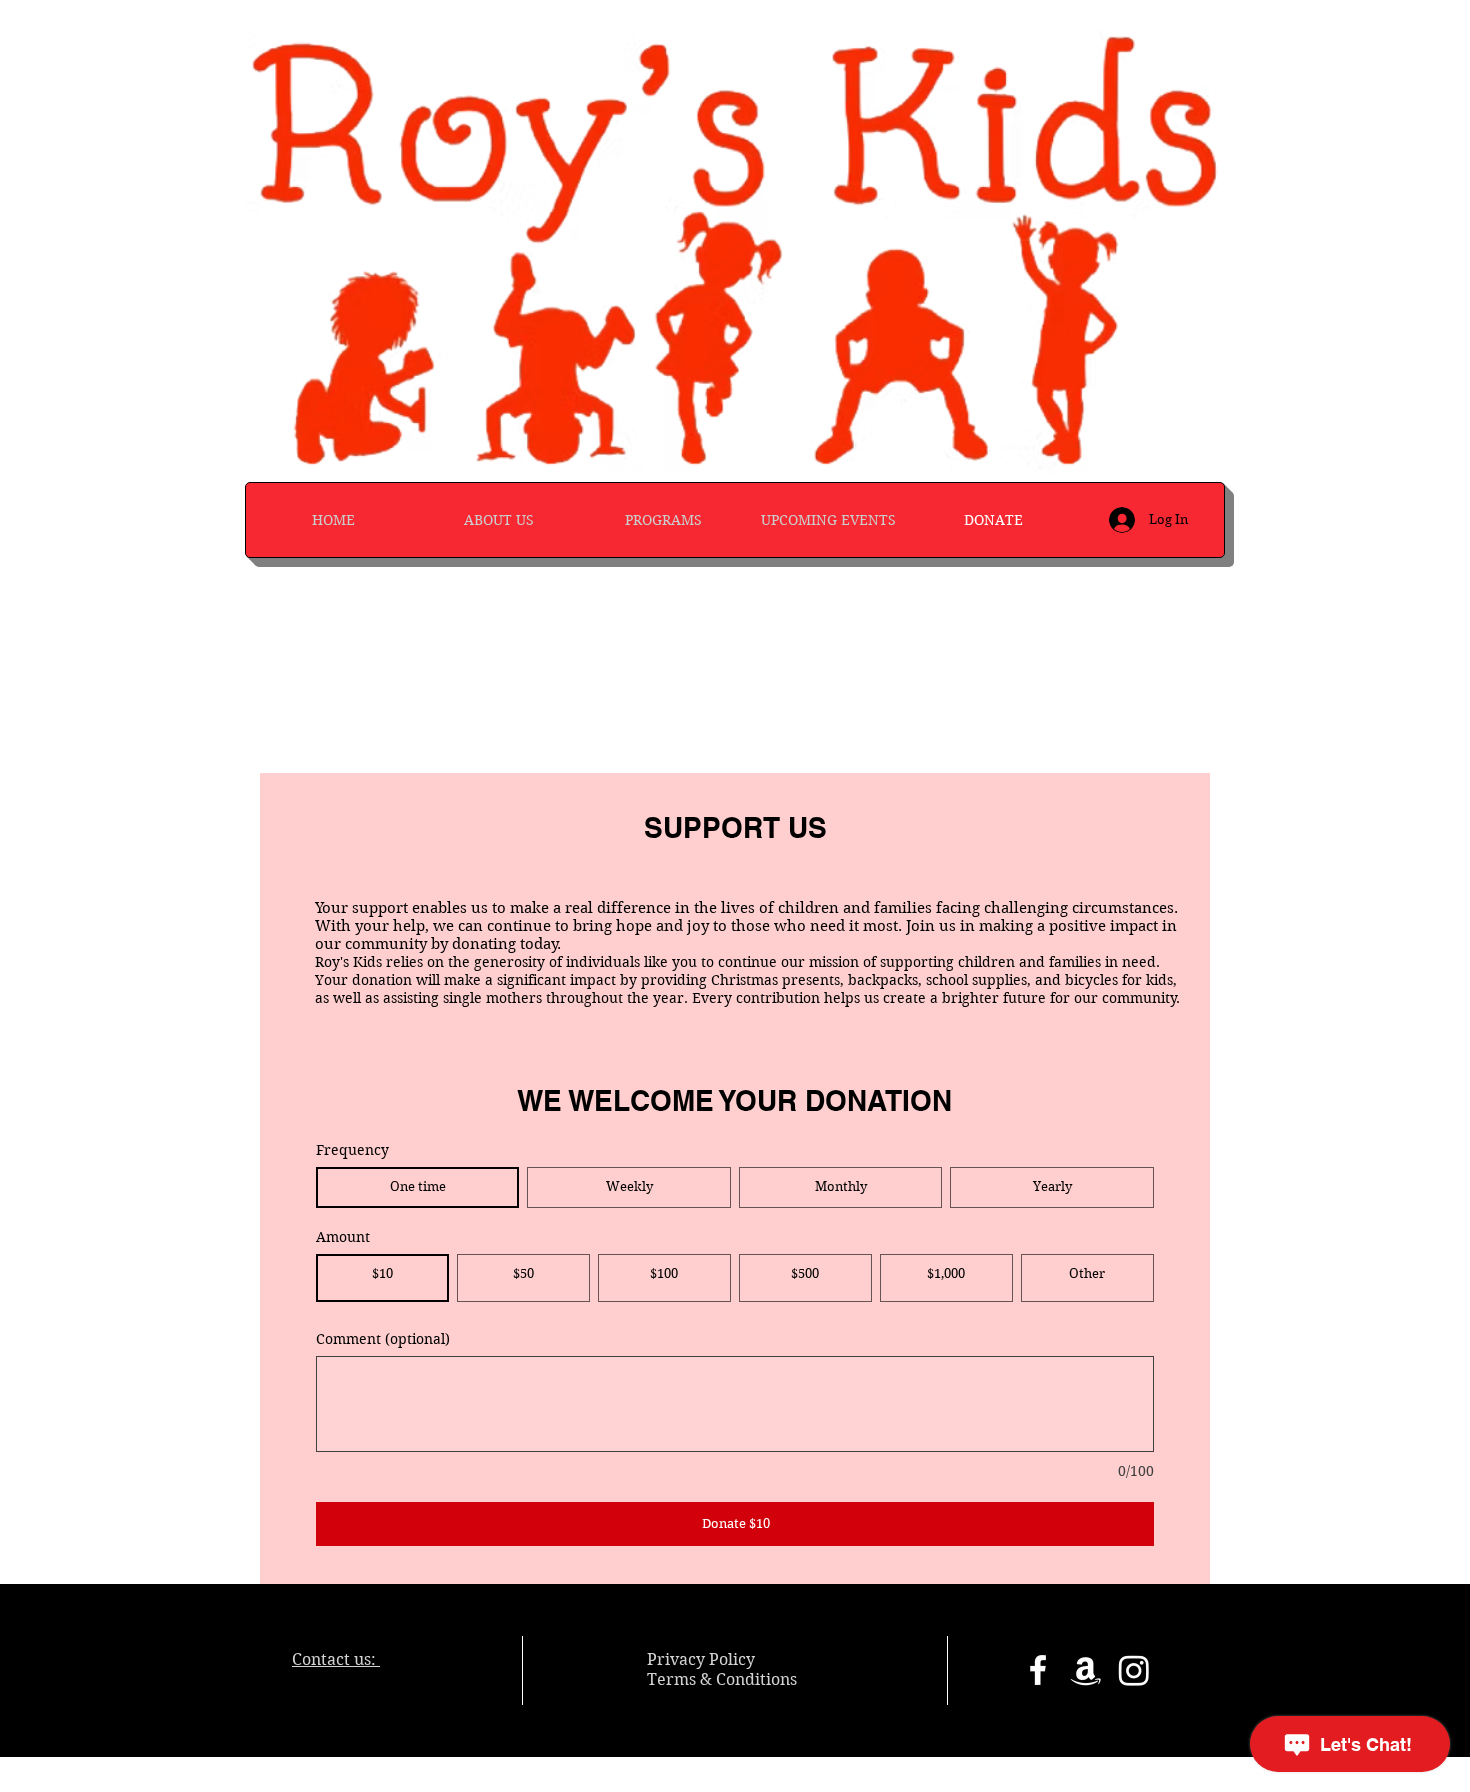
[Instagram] (1134, 1670)
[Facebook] (1038, 1670)
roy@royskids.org (360, 1678)
